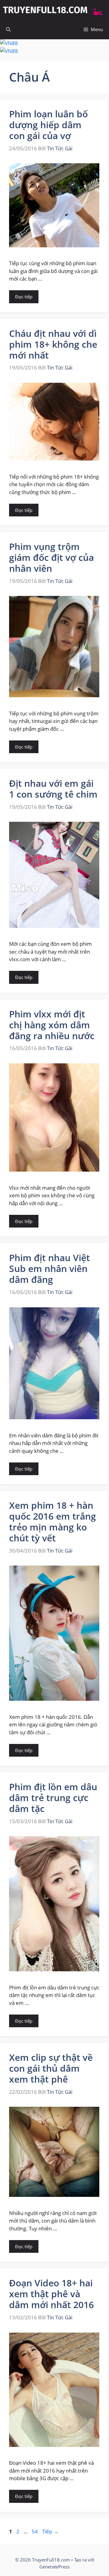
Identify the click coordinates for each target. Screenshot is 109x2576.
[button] (8, 29)
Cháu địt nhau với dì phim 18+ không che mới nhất (53, 344)
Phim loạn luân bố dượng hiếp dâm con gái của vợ (48, 125)
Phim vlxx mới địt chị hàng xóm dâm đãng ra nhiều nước (52, 1025)
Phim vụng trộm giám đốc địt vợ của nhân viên (51, 557)
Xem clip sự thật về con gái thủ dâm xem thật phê (51, 2068)
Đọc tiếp (24, 297)
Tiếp (50, 2531)
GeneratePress (54, 2567)
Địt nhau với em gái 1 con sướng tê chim (53, 789)
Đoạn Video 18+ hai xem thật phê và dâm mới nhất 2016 (51, 2294)
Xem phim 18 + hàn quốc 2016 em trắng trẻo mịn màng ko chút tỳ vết (53, 1522)
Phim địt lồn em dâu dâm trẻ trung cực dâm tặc (53, 1798)
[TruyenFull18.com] (54, 10)
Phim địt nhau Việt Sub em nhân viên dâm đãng (50, 1268)
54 (35, 2531)
